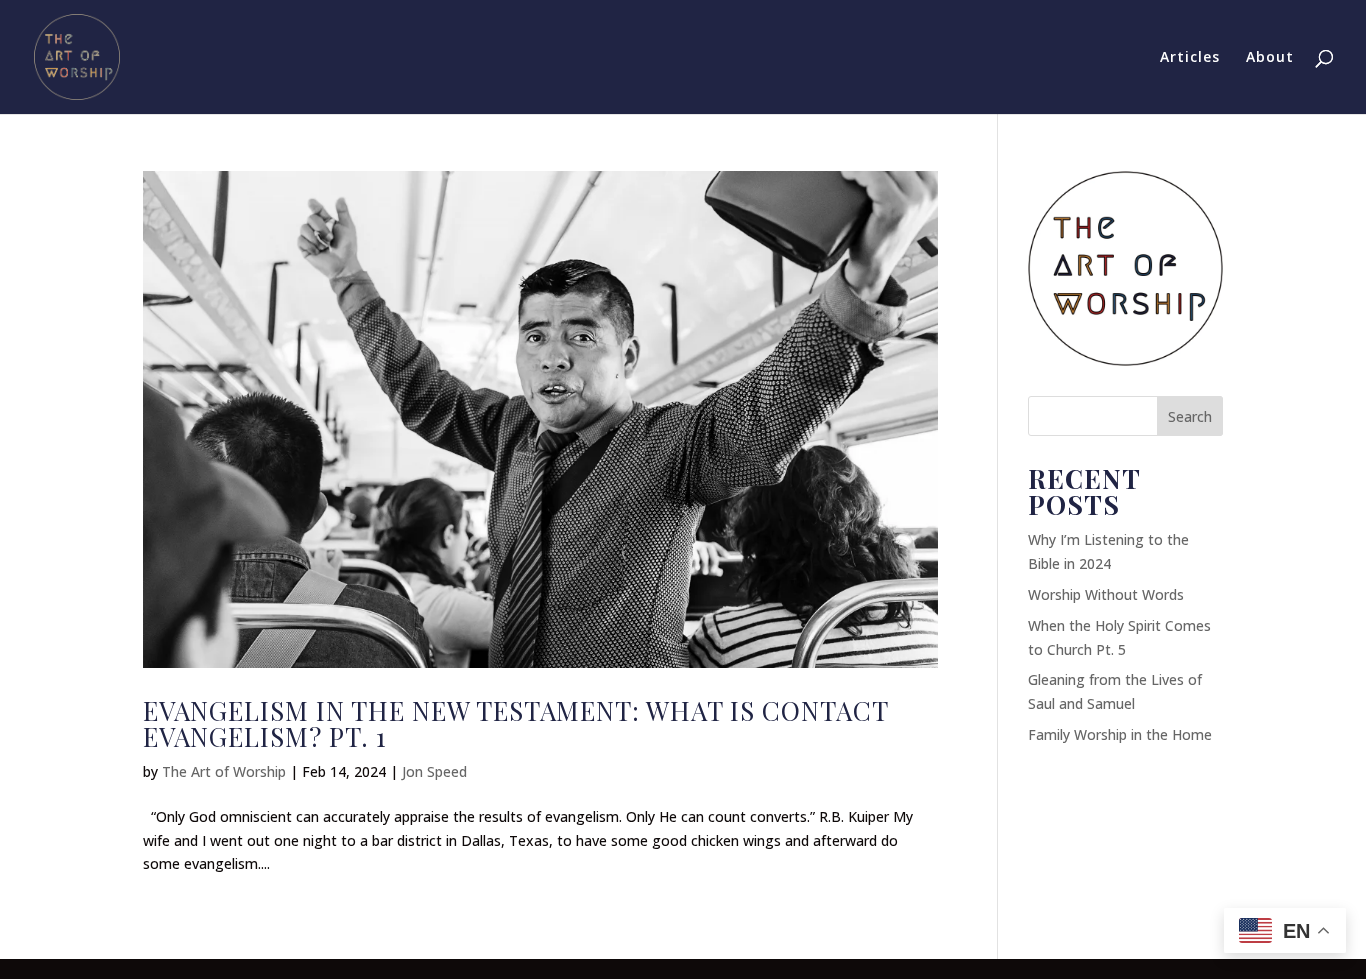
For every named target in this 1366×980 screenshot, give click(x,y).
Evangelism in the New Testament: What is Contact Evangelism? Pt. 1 (515, 723)
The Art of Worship (224, 771)
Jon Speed (434, 771)
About (1270, 58)
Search (1190, 416)
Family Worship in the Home (1120, 734)
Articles (1190, 58)
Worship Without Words (1106, 594)
